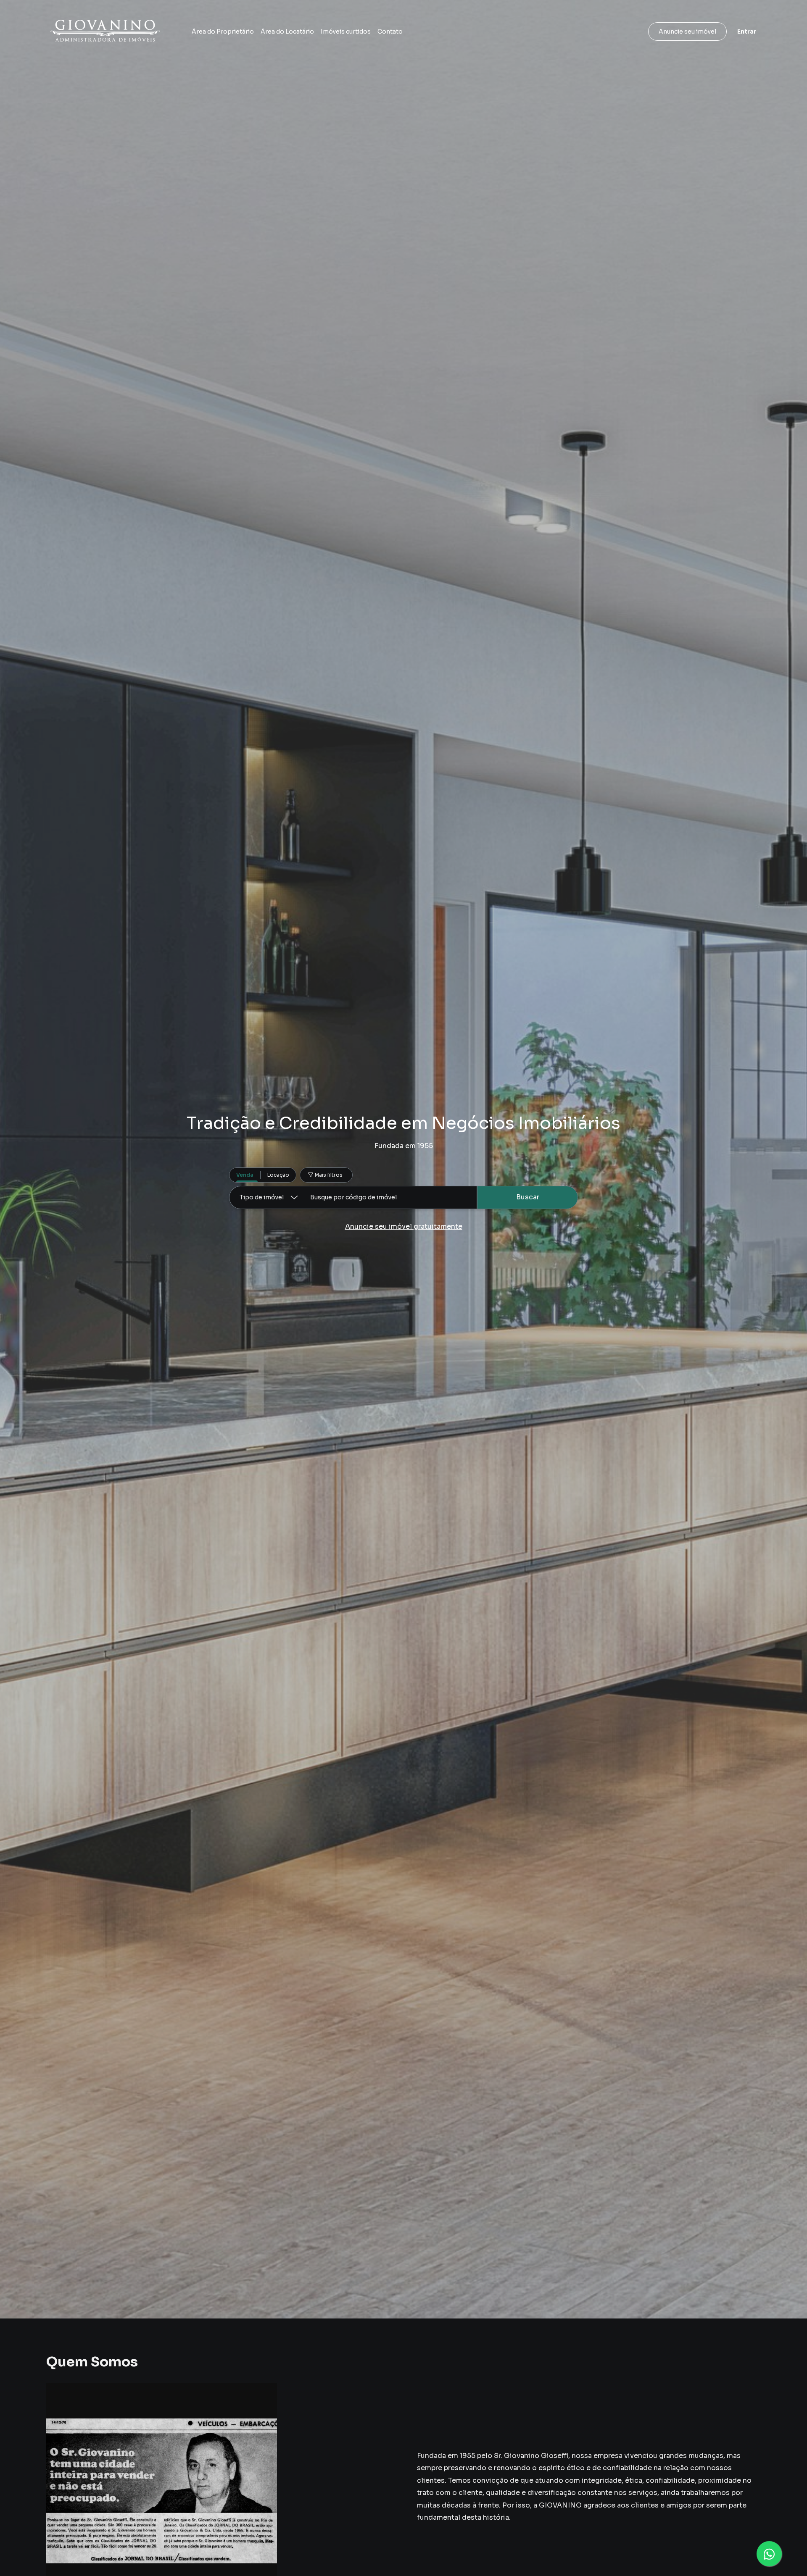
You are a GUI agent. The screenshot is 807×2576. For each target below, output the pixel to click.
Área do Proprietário (223, 32)
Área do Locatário (287, 32)
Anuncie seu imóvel (687, 32)
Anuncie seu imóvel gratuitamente (404, 1226)
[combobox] (391, 1197)
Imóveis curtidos (346, 32)
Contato (390, 32)
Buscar (528, 1197)
